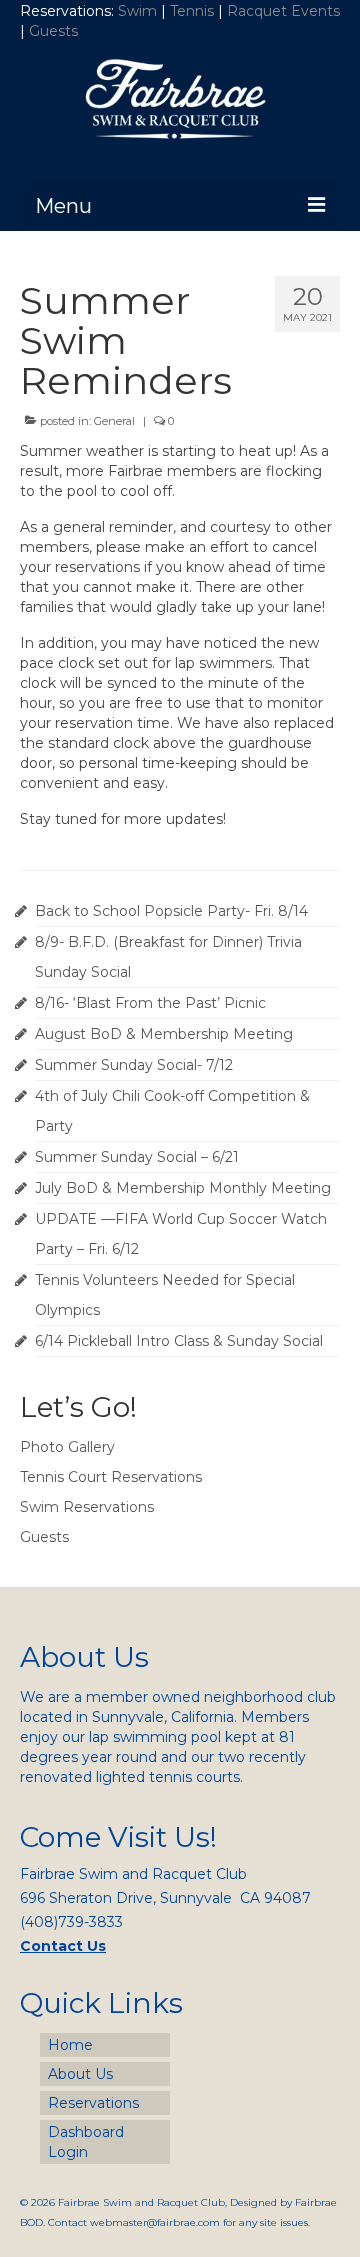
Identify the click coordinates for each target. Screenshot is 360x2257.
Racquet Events (283, 11)
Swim (139, 11)
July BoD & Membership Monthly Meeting (183, 1188)
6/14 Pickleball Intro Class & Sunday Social (179, 1341)
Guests (55, 31)
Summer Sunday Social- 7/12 (134, 1065)
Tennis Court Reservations (111, 1477)
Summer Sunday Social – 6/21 (137, 1157)
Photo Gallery (67, 1447)
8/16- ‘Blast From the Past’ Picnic (150, 1003)
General (114, 421)
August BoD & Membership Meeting (164, 1034)
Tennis (192, 11)
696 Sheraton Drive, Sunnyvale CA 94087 (165, 1898)
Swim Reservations (87, 1507)
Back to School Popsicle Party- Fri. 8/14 (171, 911)
